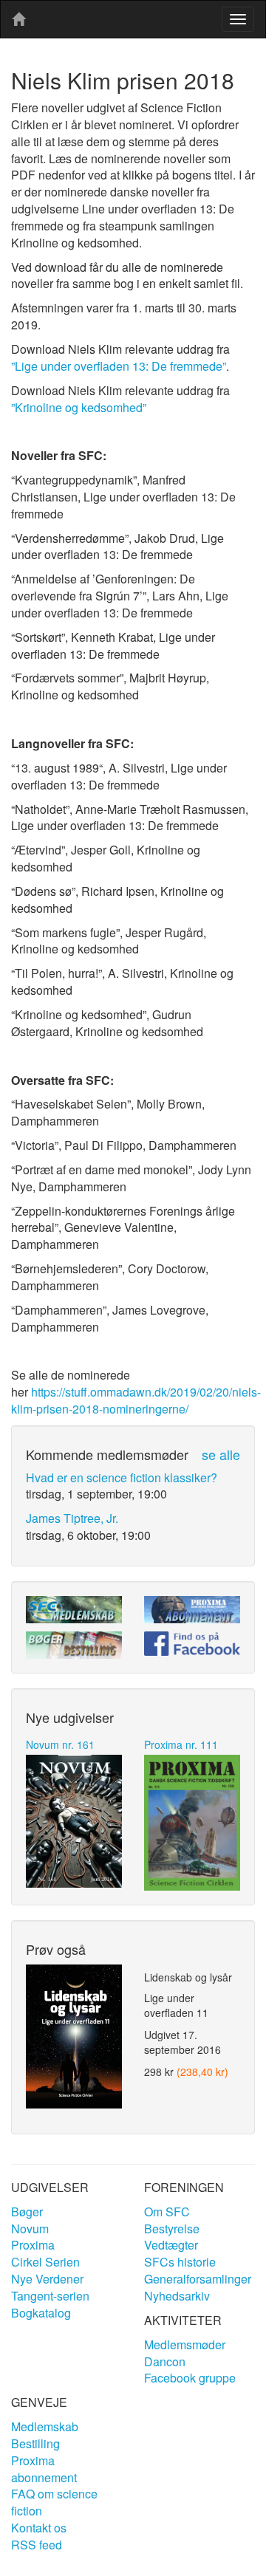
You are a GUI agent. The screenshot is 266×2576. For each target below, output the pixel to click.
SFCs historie (180, 2262)
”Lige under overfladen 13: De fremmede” (119, 366)
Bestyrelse (172, 2229)
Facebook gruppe (190, 2378)
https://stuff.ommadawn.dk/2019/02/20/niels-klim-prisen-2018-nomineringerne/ (136, 1400)
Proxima (33, 2245)
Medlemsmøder (185, 2344)
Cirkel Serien (45, 2262)
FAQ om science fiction (54, 2502)
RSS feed (37, 2545)
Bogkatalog (41, 2313)
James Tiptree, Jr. (72, 1518)
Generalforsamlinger (198, 2279)
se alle (221, 1454)
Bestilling (35, 2443)
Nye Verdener (47, 2279)
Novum (30, 2229)
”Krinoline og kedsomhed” (79, 407)
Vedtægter (171, 2245)
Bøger (27, 2212)
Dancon (165, 2361)
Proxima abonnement (44, 2469)
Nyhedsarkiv (177, 2296)
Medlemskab (45, 2426)
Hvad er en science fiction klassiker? (122, 1477)
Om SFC (167, 2212)
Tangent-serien (50, 2296)
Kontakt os (39, 2528)
